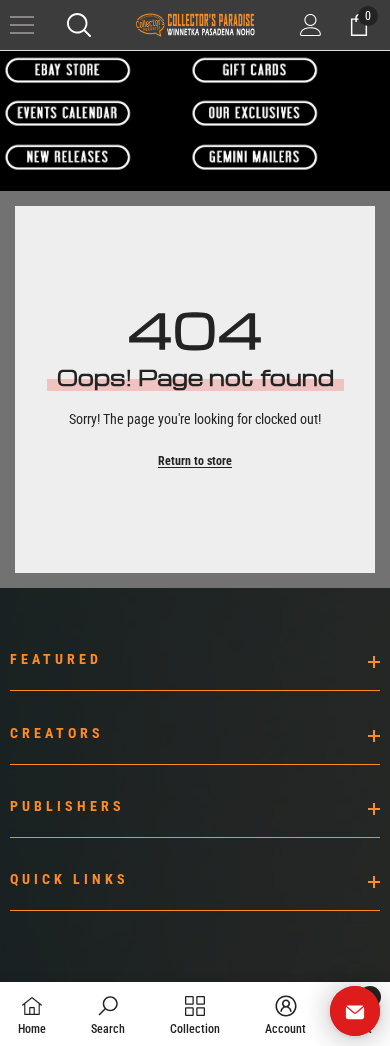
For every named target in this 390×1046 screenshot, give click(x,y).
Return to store (195, 461)
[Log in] (311, 25)
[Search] (79, 25)
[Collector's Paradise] (68, 70)
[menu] (22, 25)
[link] (108, 1014)
